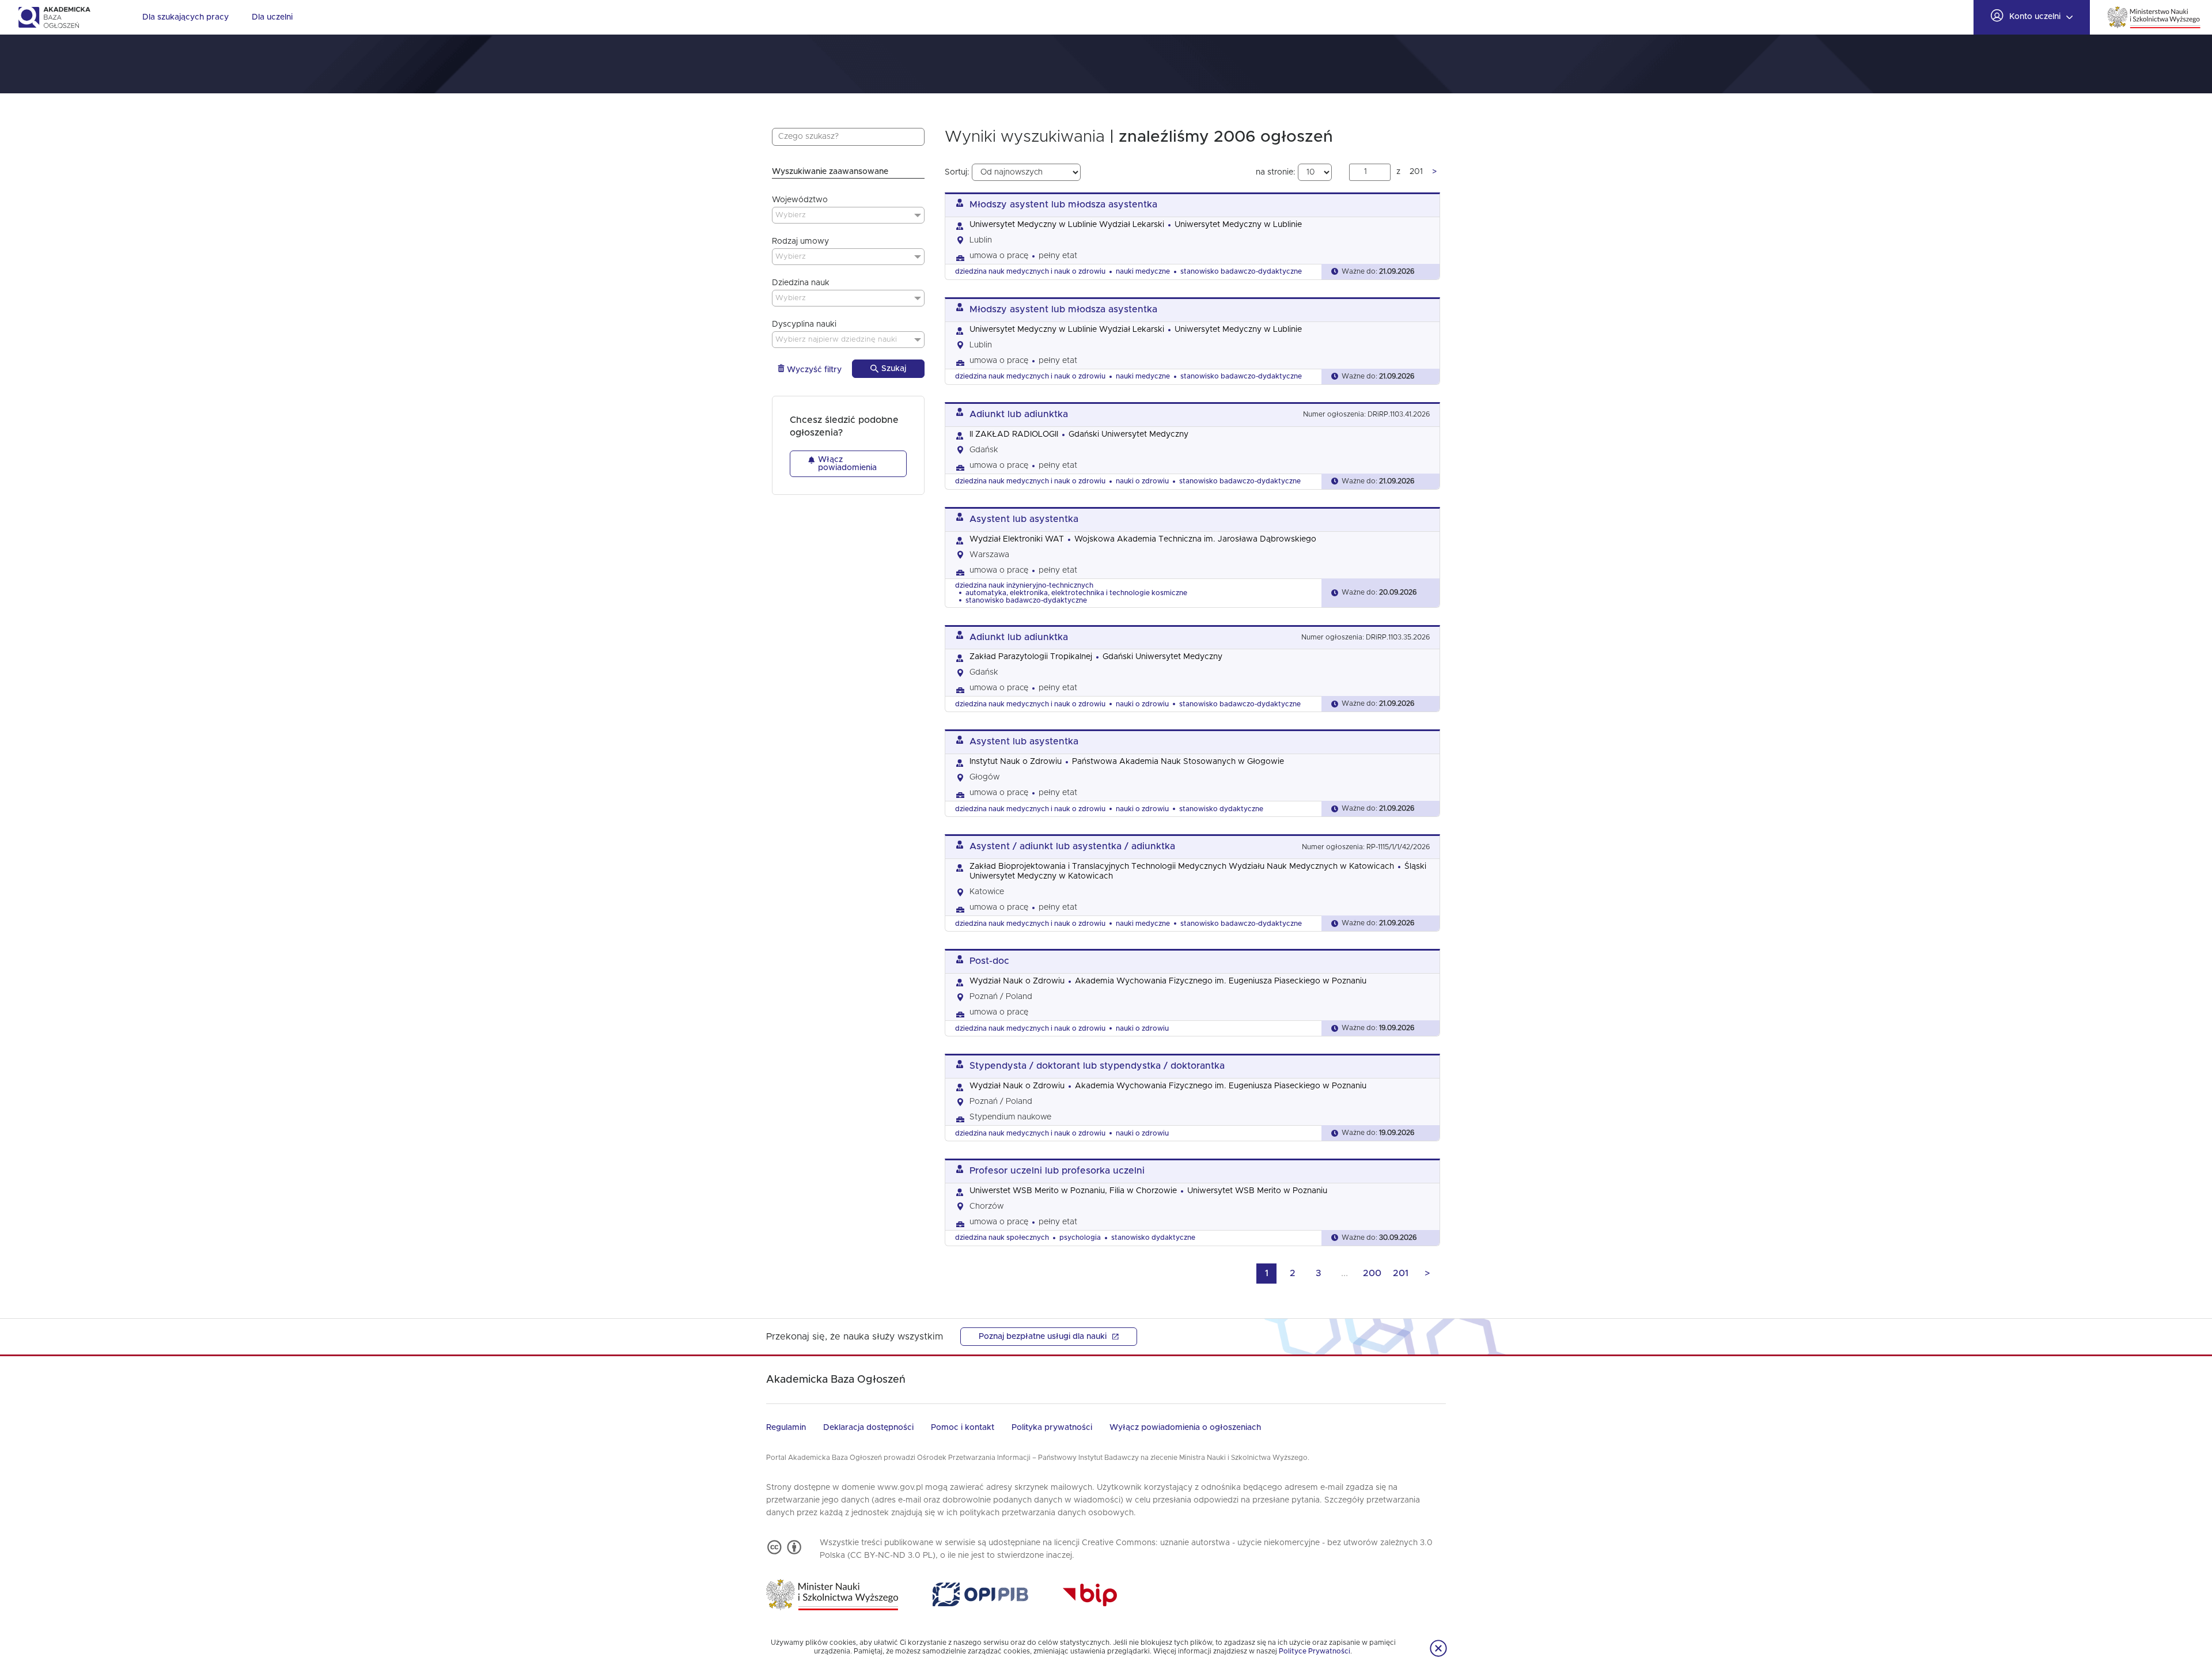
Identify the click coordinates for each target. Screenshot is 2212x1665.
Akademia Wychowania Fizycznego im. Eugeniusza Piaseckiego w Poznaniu (1221, 981)
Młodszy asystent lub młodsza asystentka (1063, 205)
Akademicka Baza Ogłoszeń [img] (54, 17)
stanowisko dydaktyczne (1221, 809)
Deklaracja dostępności (868, 1428)
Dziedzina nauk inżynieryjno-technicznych (1024, 585)
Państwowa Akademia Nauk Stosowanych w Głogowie (1178, 762)
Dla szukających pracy (185, 17)
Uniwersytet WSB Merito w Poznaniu (1257, 1191)
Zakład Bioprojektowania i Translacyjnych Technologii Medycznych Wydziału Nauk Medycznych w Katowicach (1182, 866)
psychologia (1080, 1238)
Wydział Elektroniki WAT (1017, 539)
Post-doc (989, 961)
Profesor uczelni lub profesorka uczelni (1057, 1171)
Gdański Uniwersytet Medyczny (1128, 434)
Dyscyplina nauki (804, 324)
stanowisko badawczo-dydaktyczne (1241, 271)
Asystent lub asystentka (1024, 519)
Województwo (800, 200)
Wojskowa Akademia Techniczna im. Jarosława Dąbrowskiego (1195, 539)
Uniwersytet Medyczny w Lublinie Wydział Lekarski (1067, 225)
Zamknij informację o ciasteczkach (1438, 1648)
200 (1372, 1273)
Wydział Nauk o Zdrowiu (1017, 981)
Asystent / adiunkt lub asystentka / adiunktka (1072, 846)
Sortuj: (958, 172)
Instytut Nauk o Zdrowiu (1016, 762)
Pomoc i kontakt (963, 1428)
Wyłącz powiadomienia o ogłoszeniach (1185, 1428)
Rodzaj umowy (800, 241)
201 (1401, 1273)
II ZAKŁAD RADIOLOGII (1014, 434)
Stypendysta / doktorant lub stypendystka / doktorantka (1097, 1066)
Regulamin (786, 1428)
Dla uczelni (272, 17)
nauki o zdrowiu (1142, 481)
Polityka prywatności (1052, 1428)
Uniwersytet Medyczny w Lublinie (1238, 225)
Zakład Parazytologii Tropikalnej (1031, 657)
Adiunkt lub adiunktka (1019, 414)
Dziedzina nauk (801, 283)
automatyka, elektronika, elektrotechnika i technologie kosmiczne (1076, 593)
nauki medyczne (1143, 271)
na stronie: (1277, 172)
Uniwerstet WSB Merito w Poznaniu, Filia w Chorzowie (1073, 1191)
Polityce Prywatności (1315, 1651)
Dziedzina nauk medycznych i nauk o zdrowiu (1030, 271)
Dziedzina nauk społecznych (1002, 1238)
